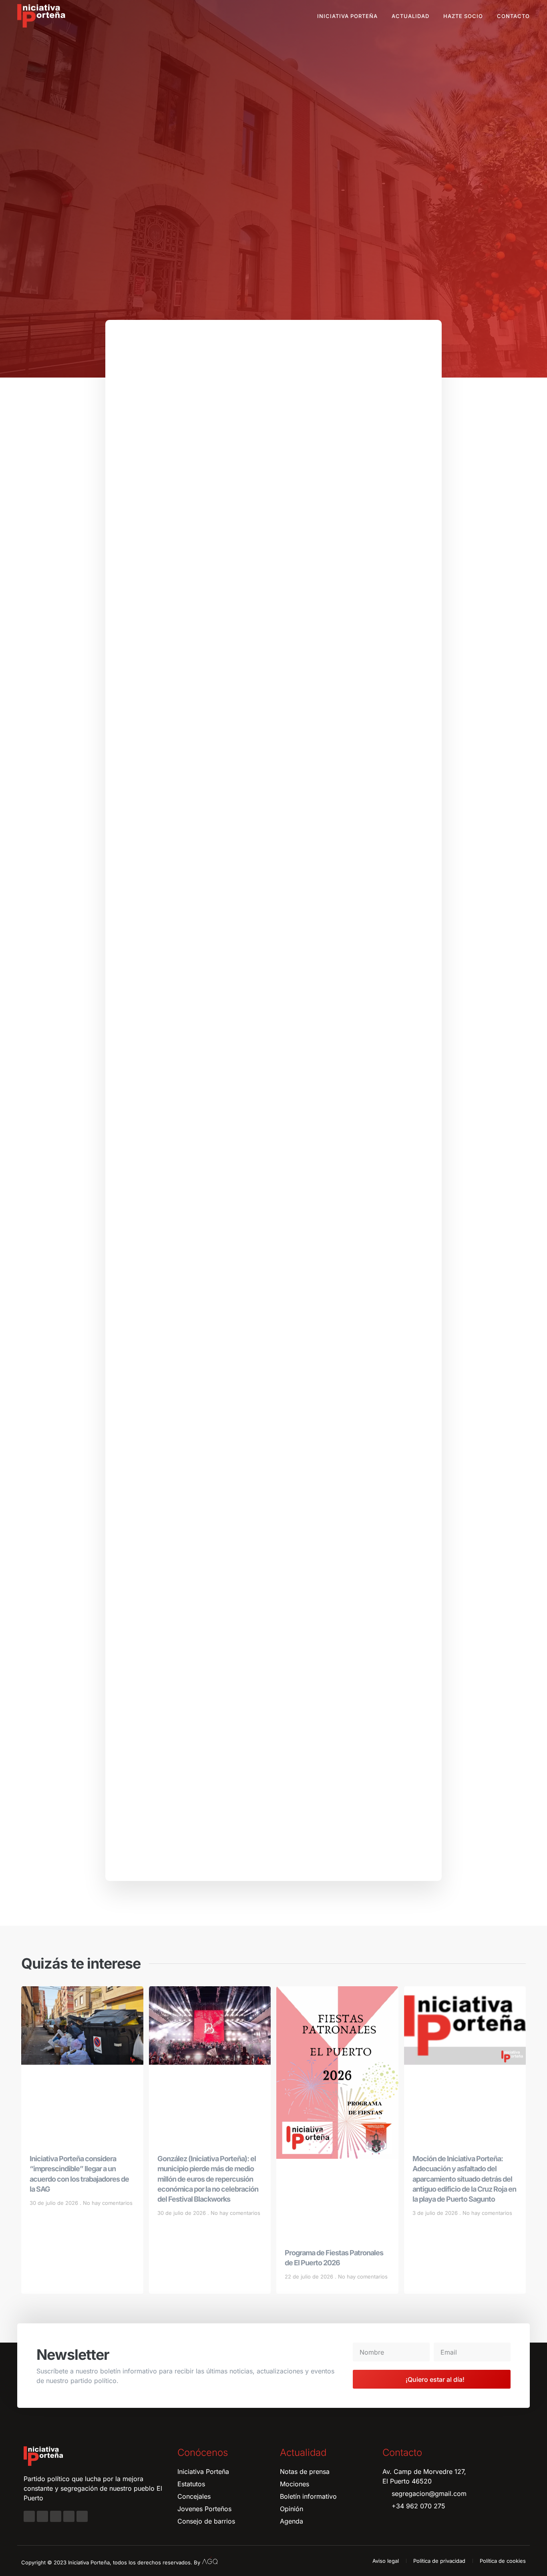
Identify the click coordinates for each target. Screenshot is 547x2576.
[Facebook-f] (29, 2516)
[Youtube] (69, 2516)
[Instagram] (42, 2516)
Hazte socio (463, 16)
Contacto (513, 16)
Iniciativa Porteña (347, 16)
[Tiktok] (82, 2516)
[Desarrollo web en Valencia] (210, 2561)
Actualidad (410, 16)
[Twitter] (56, 2516)
